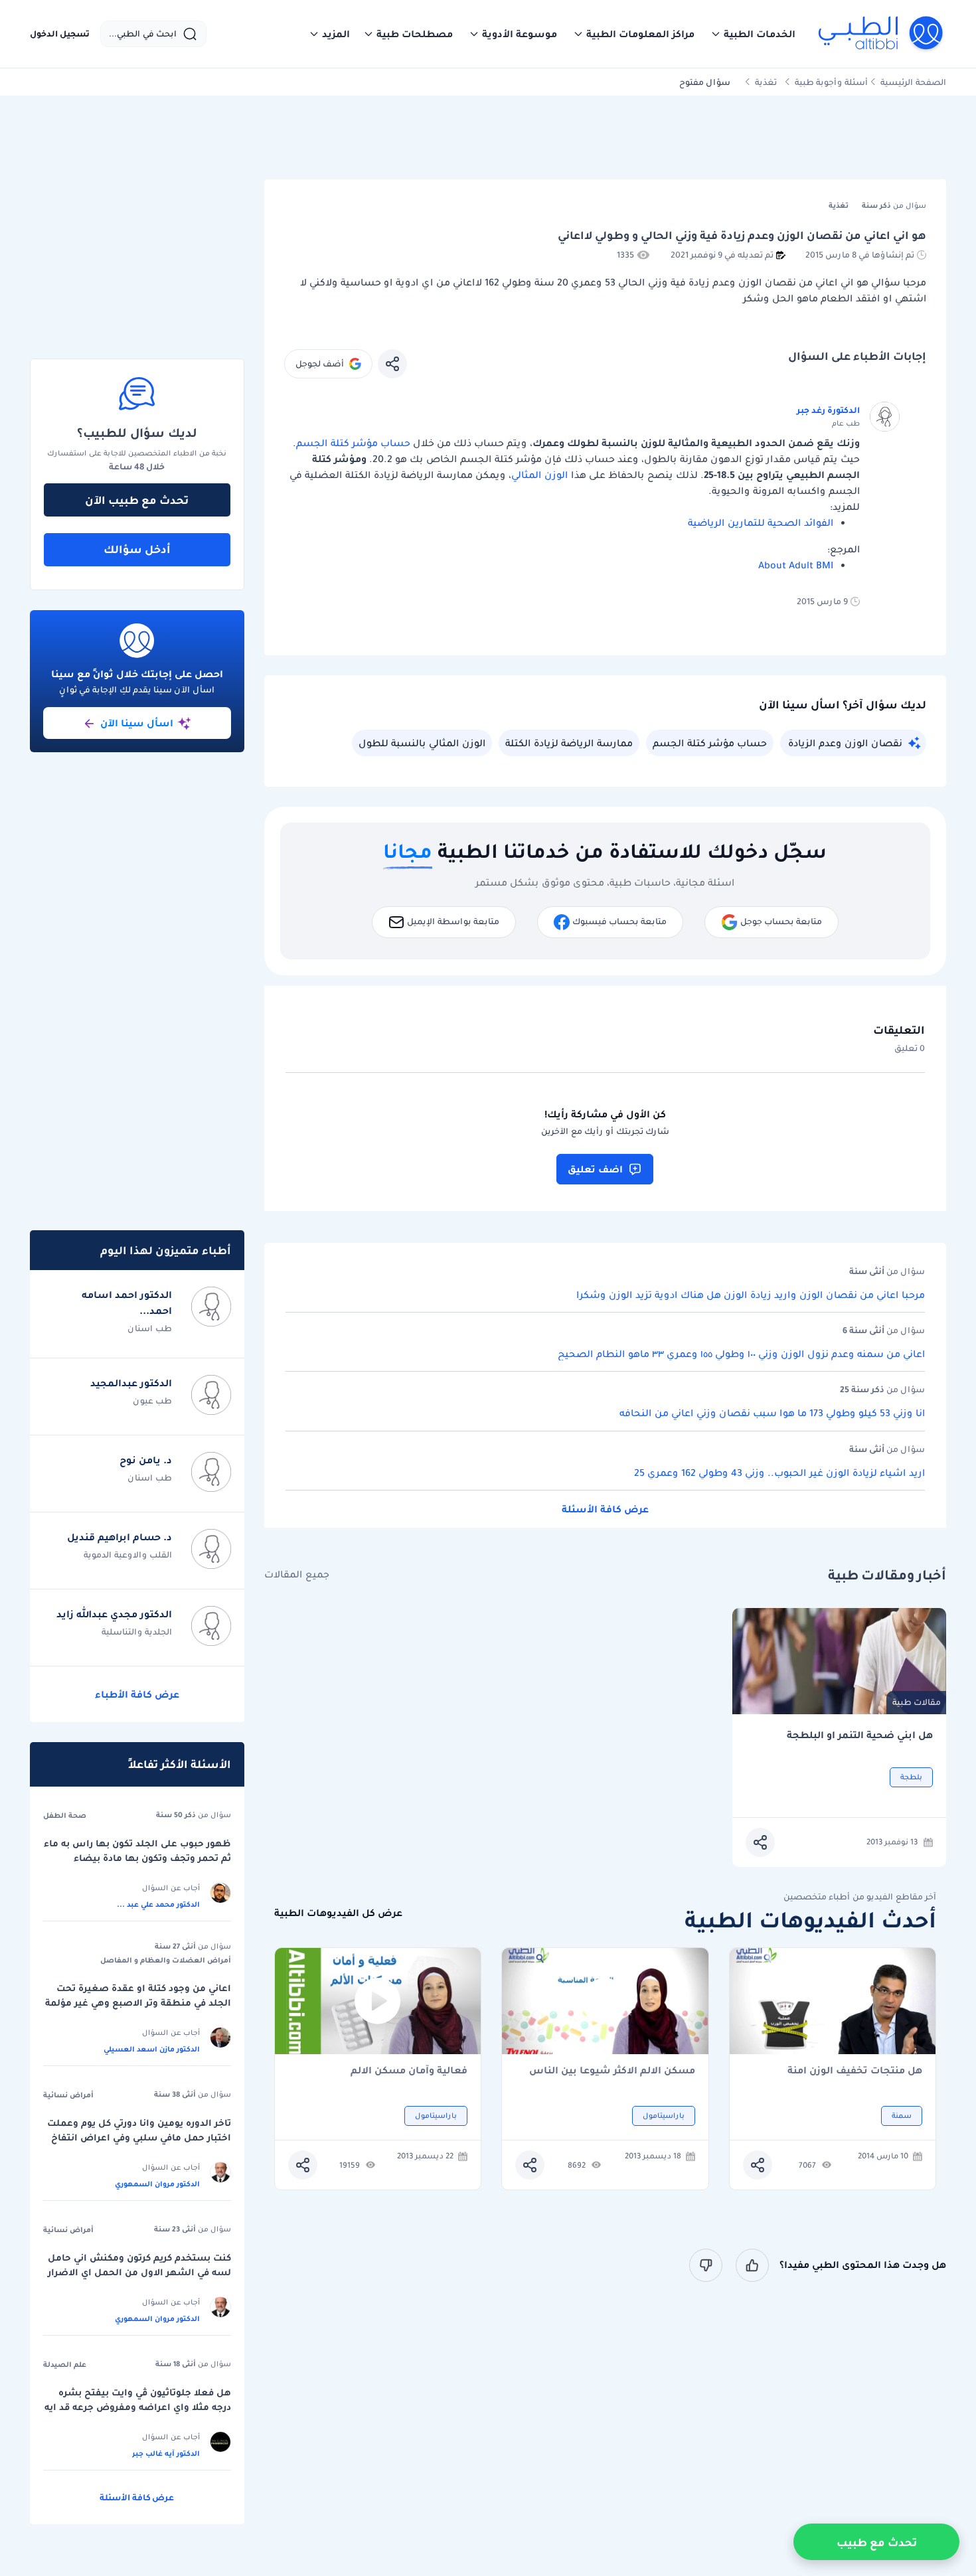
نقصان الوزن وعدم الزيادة (845, 743)
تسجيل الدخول (60, 34)
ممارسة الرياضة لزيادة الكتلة (569, 743)
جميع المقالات (297, 1574)
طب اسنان (150, 1328)
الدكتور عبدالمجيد (131, 1383)
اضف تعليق (595, 1169)
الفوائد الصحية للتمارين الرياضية (761, 523)
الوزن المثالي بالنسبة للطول (422, 743)
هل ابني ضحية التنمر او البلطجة (860, 1735)
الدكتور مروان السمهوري (157, 2184)
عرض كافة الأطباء (137, 1694)
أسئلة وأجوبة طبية (831, 82)
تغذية (766, 82)
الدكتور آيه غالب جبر (166, 2453)
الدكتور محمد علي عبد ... (158, 1904)
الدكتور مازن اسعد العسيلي (152, 2049)
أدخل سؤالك (137, 549)
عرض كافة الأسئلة (605, 1509)
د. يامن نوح (146, 1460)
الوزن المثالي (539, 475)
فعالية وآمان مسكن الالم (409, 2071)
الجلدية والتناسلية (137, 1632)
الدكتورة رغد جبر (828, 410)
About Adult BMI (796, 565)
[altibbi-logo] (881, 34)
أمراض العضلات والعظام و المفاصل (166, 1960)
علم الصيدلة (65, 2364)
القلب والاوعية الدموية (128, 1555)
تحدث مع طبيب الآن (137, 500)
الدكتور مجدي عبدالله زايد (114, 1614)
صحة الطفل (65, 1815)
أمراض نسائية (68, 2095)
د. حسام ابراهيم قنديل (120, 1537)
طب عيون (152, 1401)
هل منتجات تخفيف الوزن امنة (855, 2071)
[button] (753, 34)
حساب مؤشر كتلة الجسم (353, 443)
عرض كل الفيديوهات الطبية (338, 1913)
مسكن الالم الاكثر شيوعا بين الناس (612, 2071)
